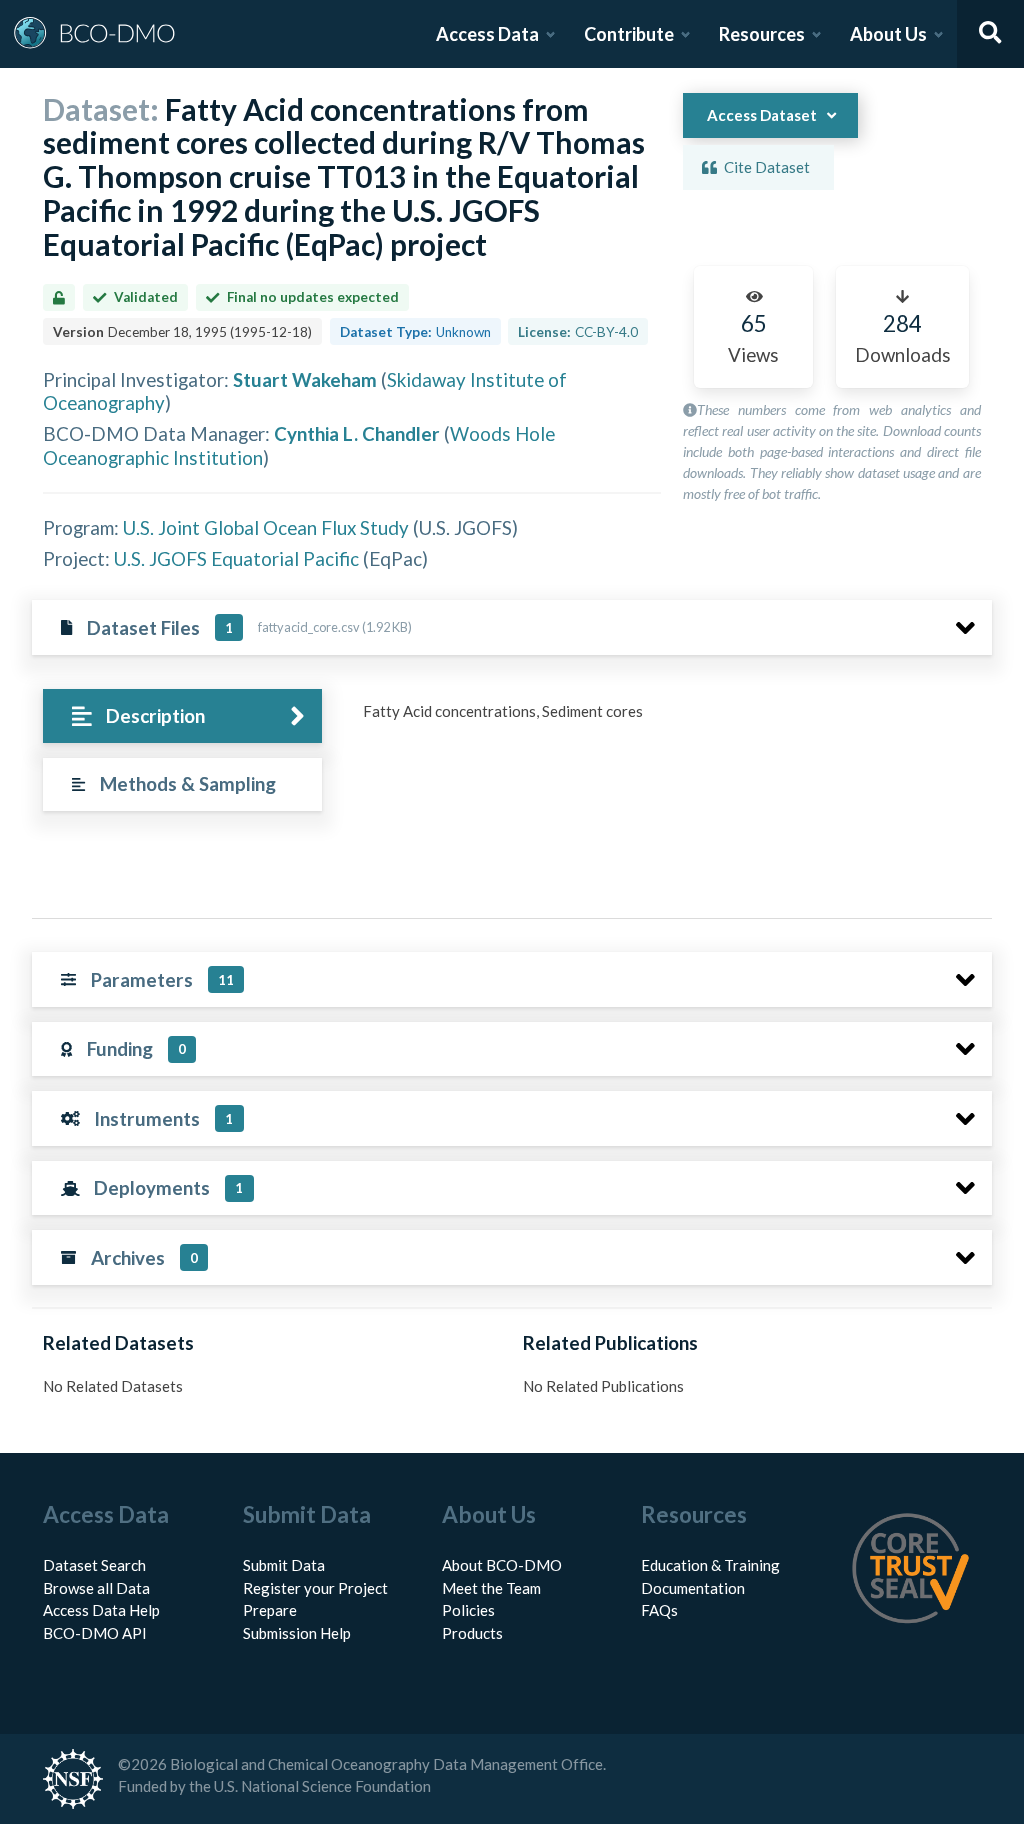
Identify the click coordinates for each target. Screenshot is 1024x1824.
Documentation (693, 1588)
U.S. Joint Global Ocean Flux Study (266, 527)
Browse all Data (96, 1588)
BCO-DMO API (95, 1633)
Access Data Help (101, 1610)
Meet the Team (491, 1588)
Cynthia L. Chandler (357, 433)
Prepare (270, 1610)
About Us (888, 34)
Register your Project (315, 1588)
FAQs (659, 1610)
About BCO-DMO (502, 1565)
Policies (468, 1610)
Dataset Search (94, 1565)
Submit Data (284, 1565)
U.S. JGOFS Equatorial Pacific (236, 558)
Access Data (487, 34)
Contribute (629, 34)
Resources (762, 34)
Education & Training (710, 1565)
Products (472, 1633)
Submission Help (297, 1633)
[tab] (182, 716)
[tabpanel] (672, 719)
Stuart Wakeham (305, 379)
